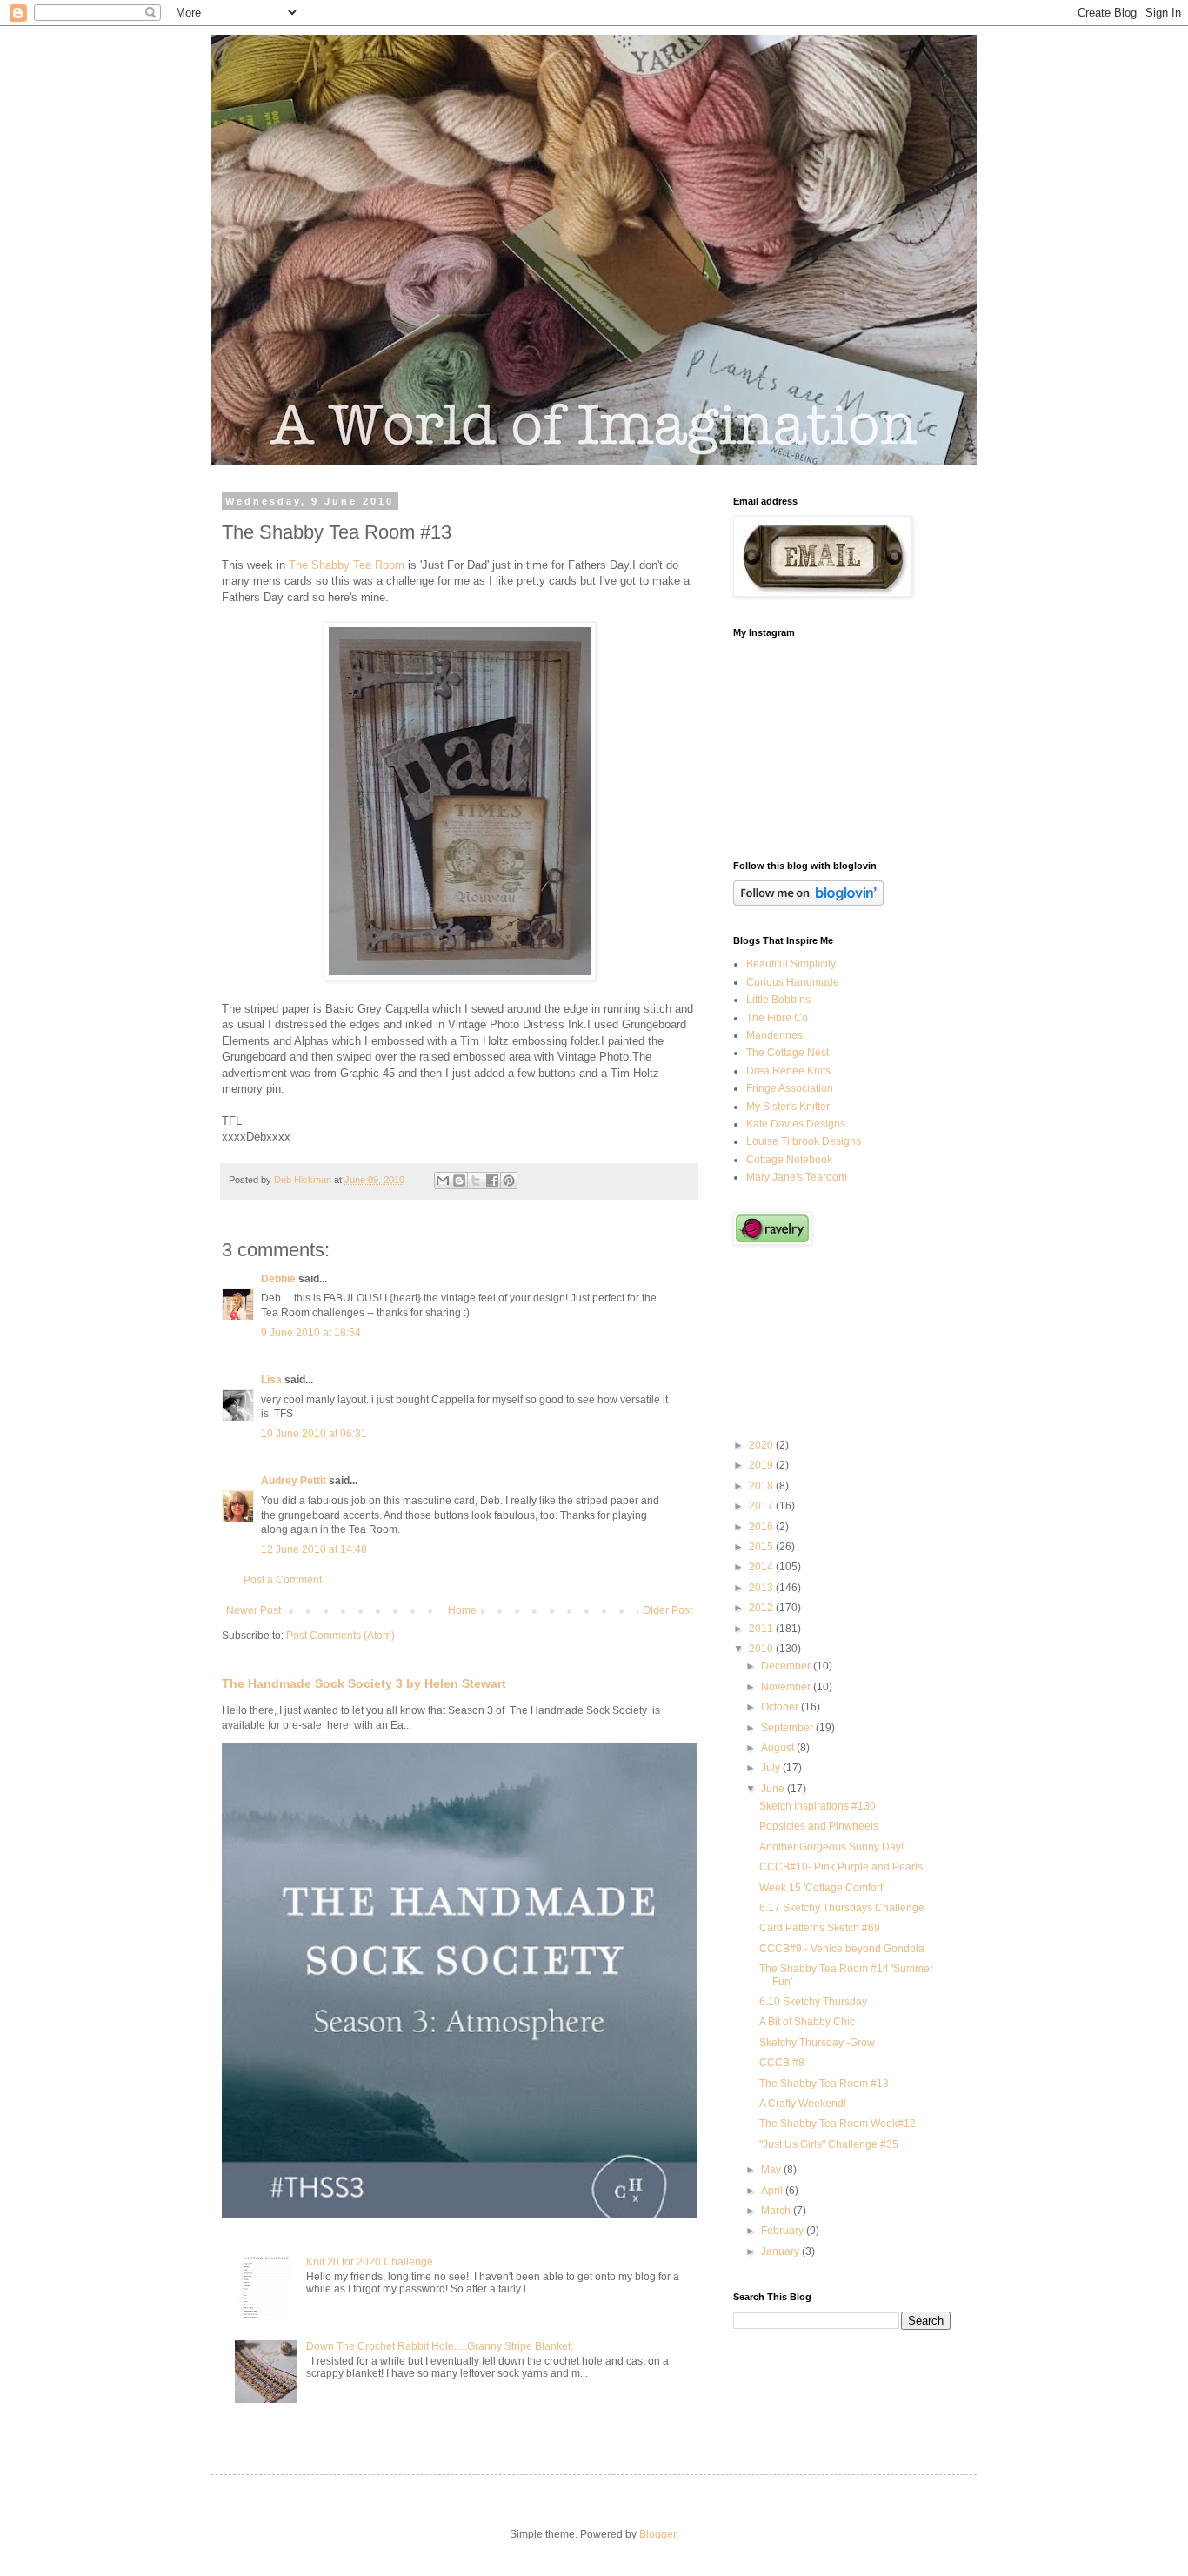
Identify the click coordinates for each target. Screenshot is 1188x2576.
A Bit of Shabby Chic (807, 2022)
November (787, 1687)
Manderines (774, 1035)
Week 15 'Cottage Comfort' (822, 1888)
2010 (762, 1649)
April (773, 2191)
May (772, 2170)
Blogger (657, 2534)
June (774, 1789)
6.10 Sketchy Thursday (813, 2002)
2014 (762, 1567)
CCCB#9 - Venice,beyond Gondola (842, 1949)
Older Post (667, 1610)
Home (462, 1610)
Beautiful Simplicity (791, 964)
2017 (762, 1506)
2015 (762, 1547)
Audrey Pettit (294, 1481)
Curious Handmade (793, 982)
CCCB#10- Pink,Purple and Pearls (841, 1867)
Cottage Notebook (789, 1160)
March (777, 2211)
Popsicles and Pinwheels (819, 1826)
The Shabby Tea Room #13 (824, 2084)
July (772, 1768)
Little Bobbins (778, 1000)
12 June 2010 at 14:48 (314, 1549)
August (779, 1748)
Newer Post (254, 1610)
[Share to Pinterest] (509, 1181)
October (781, 1707)
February (784, 2231)
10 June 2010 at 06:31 (314, 1434)
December (787, 1666)
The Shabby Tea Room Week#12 (838, 2124)
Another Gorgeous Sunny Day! (831, 1847)
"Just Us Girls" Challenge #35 (829, 2144)
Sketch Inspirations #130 (818, 1806)
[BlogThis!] (459, 1181)
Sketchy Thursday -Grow (817, 2043)
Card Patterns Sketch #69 (820, 1928)
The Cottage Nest (788, 1053)
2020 (762, 1445)
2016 (762, 1527)
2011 (762, 1629)
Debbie (278, 1279)
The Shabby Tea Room (347, 565)
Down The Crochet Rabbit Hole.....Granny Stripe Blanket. (440, 2346)
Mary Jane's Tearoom (797, 1177)
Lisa (271, 1380)
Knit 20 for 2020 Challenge (370, 2262)
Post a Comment (283, 1580)
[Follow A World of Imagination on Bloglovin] (808, 902)
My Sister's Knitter (788, 1107)
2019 (762, 1465)
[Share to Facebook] (492, 1181)
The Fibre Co (777, 1018)
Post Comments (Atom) (340, 1636)
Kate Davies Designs (796, 1124)
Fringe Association (790, 1088)
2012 (762, 1608)
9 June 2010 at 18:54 (311, 1333)
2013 (762, 1588)
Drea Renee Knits (788, 1071)
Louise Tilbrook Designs (804, 1141)
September (788, 1728)
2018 (762, 1486)
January (781, 2251)
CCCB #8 (782, 2063)
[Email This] (443, 1181)
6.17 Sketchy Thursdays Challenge (842, 1908)
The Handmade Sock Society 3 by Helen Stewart (364, 1683)
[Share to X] (476, 1181)
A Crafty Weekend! (803, 2104)
